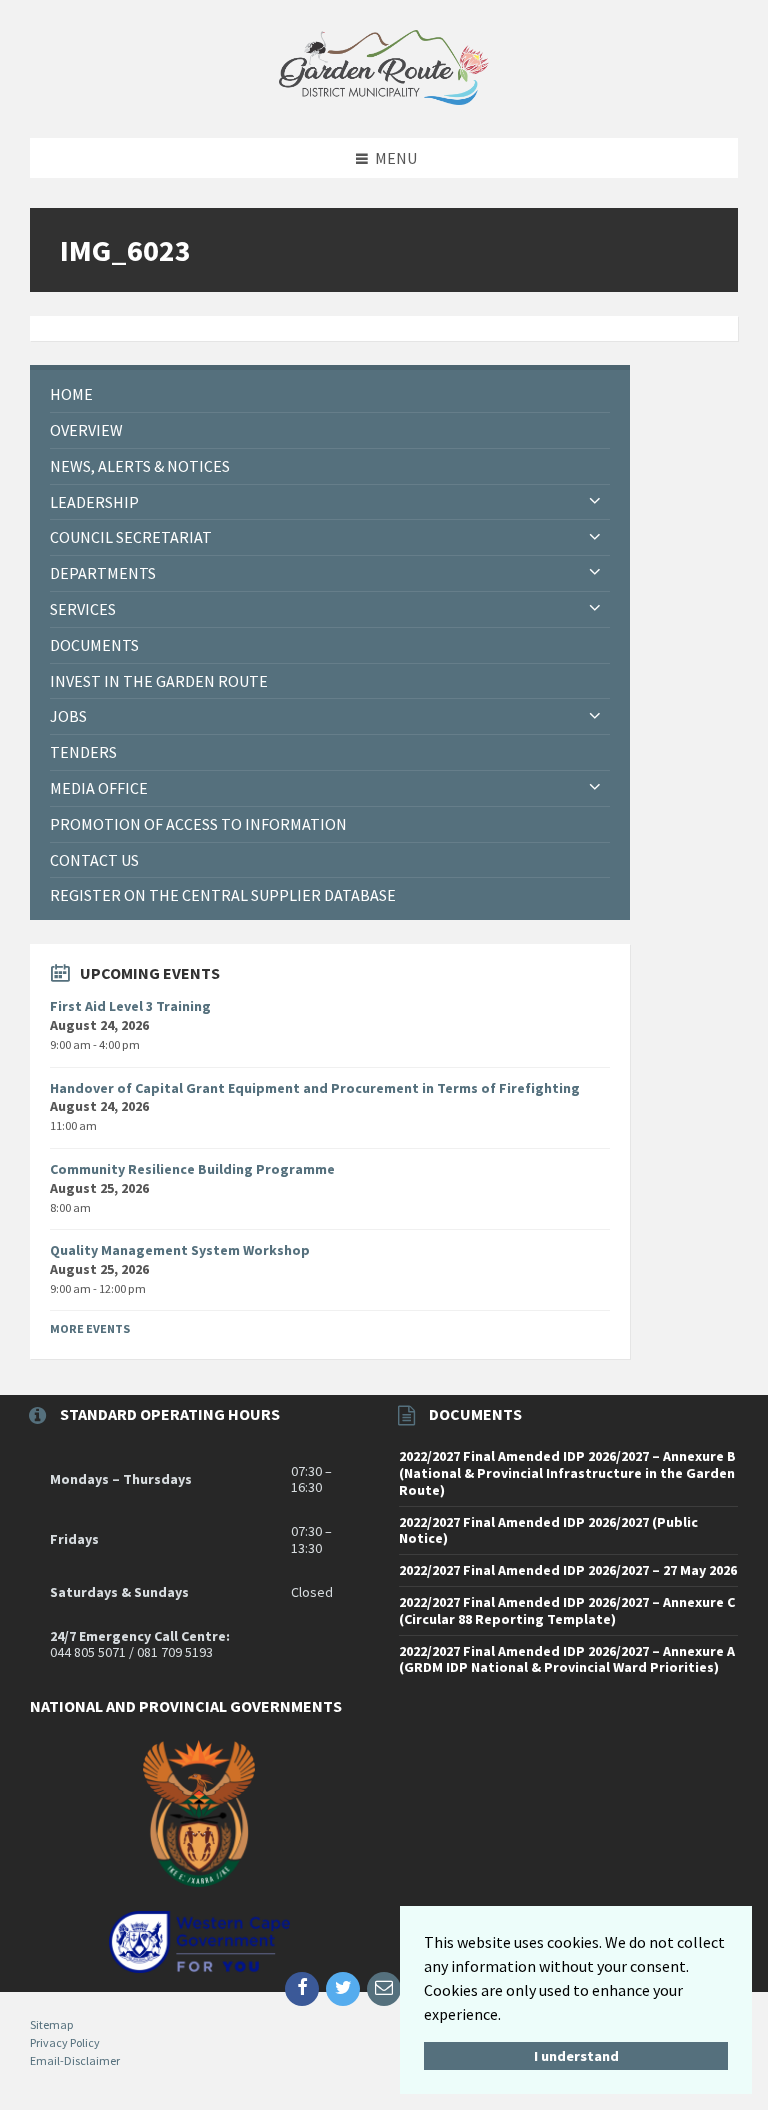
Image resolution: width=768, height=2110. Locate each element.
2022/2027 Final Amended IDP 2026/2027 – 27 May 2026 (568, 1570)
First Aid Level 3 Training (130, 1006)
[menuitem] (330, 394)
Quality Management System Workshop (180, 1250)
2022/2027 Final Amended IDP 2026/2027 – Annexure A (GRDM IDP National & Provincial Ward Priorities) (567, 1659)
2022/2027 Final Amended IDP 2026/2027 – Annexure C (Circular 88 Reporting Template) (567, 1610)
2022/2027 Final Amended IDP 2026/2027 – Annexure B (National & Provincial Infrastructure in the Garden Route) (567, 1473)
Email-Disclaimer (75, 2060)
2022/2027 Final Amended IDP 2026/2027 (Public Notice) (548, 1530)
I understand (576, 2056)
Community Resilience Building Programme (192, 1169)
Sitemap (51, 2024)
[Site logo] (384, 99)
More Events (90, 1328)
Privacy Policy (65, 2042)
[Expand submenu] (595, 502)
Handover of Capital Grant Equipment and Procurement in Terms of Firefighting (315, 1088)
